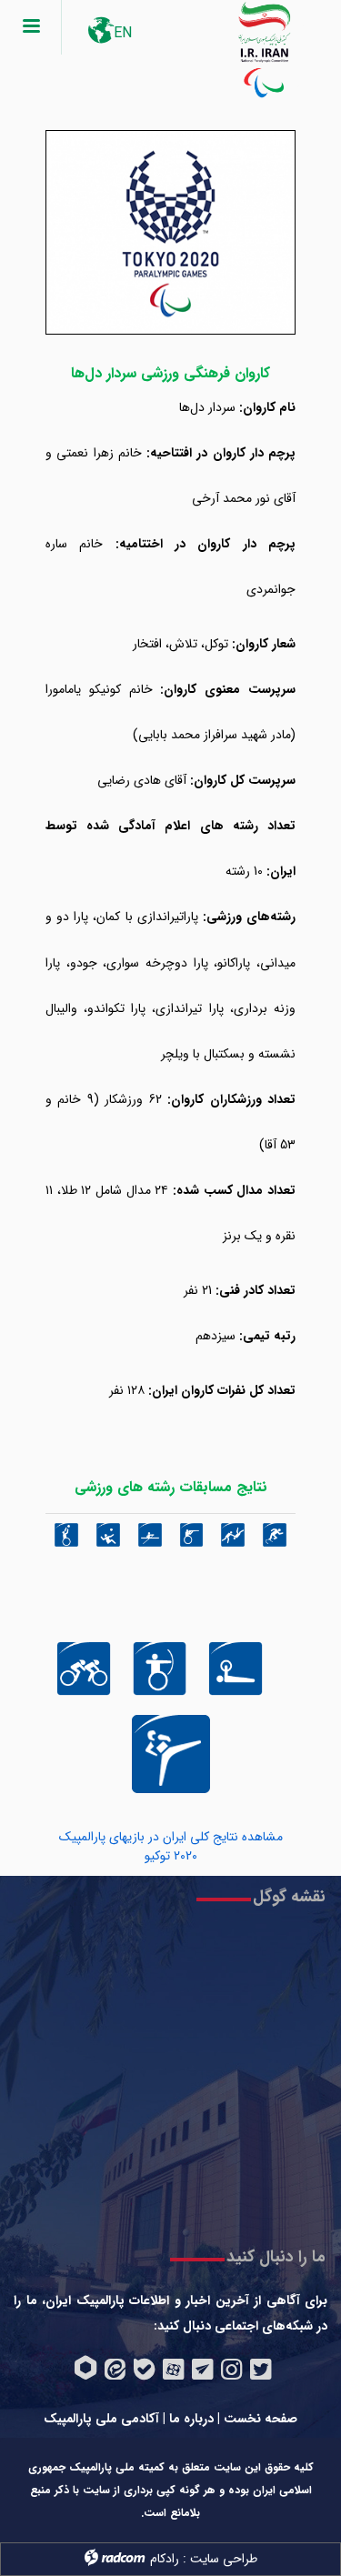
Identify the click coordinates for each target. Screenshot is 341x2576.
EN (123, 33)
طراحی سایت (224, 2559)
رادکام (165, 2559)
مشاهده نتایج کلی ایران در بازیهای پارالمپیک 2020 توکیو (171, 1846)
